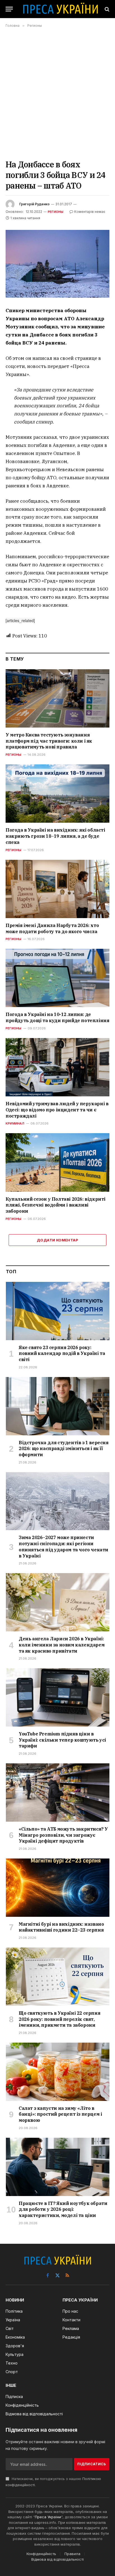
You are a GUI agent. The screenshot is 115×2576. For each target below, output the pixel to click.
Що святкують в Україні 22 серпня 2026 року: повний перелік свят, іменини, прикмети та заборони (59, 2019)
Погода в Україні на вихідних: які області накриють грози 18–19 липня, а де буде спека (55, 836)
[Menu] (9, 9)
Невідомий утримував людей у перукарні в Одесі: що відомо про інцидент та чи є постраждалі (57, 1110)
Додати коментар (57, 1240)
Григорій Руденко (34, 204)
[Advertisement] (57, 93)
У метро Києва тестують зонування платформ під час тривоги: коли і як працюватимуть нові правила (49, 741)
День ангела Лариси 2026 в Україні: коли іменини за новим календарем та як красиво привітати (62, 1645)
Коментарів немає (90, 212)
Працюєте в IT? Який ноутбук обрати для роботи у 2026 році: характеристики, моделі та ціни (63, 2209)
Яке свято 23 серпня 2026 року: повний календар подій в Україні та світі (62, 1354)
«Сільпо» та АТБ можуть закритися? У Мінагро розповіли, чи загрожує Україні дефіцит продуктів (63, 1835)
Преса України (48, 2517)
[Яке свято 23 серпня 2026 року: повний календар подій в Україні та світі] (58, 1311)
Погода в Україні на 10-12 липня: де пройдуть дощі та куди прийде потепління (57, 1017)
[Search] (106, 9)
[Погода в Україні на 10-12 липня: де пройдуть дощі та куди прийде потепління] (57, 978)
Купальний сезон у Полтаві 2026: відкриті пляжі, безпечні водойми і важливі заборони (56, 1205)
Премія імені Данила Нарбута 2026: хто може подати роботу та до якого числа (52, 928)
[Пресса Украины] (60, 9)
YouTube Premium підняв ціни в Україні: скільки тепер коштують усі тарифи (62, 1740)
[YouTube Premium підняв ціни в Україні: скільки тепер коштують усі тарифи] (58, 1697)
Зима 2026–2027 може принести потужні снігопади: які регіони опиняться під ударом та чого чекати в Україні (64, 1546)
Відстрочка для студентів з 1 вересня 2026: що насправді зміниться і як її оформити (64, 1449)
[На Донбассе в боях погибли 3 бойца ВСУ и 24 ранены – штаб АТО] (57, 264)
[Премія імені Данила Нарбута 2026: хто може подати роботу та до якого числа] (57, 889)
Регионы (56, 212)
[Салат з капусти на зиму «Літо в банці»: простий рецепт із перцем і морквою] (58, 2072)
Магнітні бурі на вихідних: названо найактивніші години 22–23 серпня (61, 1927)
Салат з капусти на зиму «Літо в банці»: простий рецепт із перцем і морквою (60, 2114)
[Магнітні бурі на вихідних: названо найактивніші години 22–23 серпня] (58, 1888)
